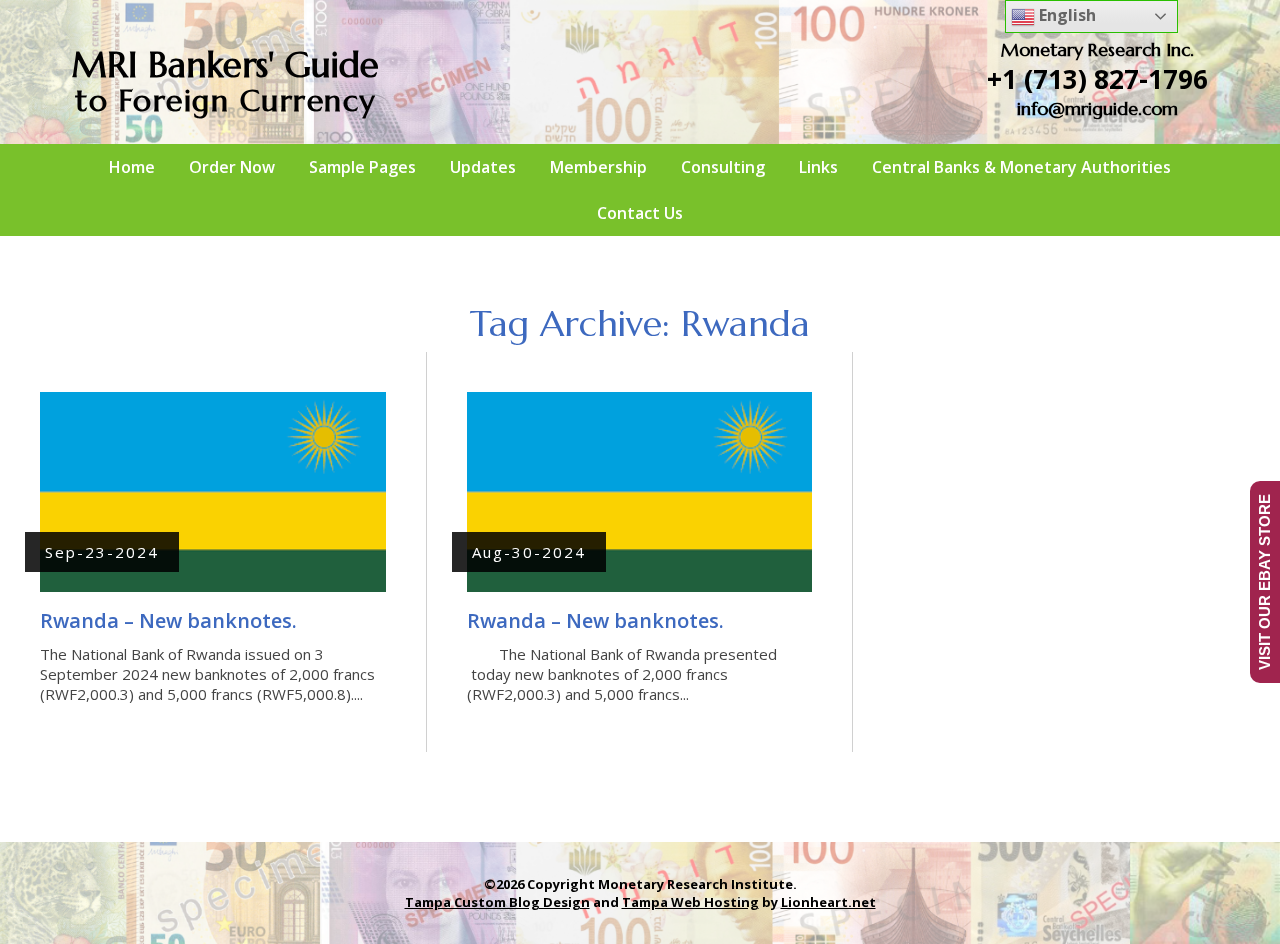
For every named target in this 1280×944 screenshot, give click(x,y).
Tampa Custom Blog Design (497, 902)
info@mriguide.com (1097, 108)
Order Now (232, 167)
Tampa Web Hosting (690, 902)
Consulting (723, 167)
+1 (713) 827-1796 (1097, 79)
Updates (483, 167)
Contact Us (640, 213)
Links (818, 167)
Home (132, 167)
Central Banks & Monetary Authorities (1021, 167)
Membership (598, 167)
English (1065, 15)
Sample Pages (362, 167)
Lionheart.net (828, 902)
